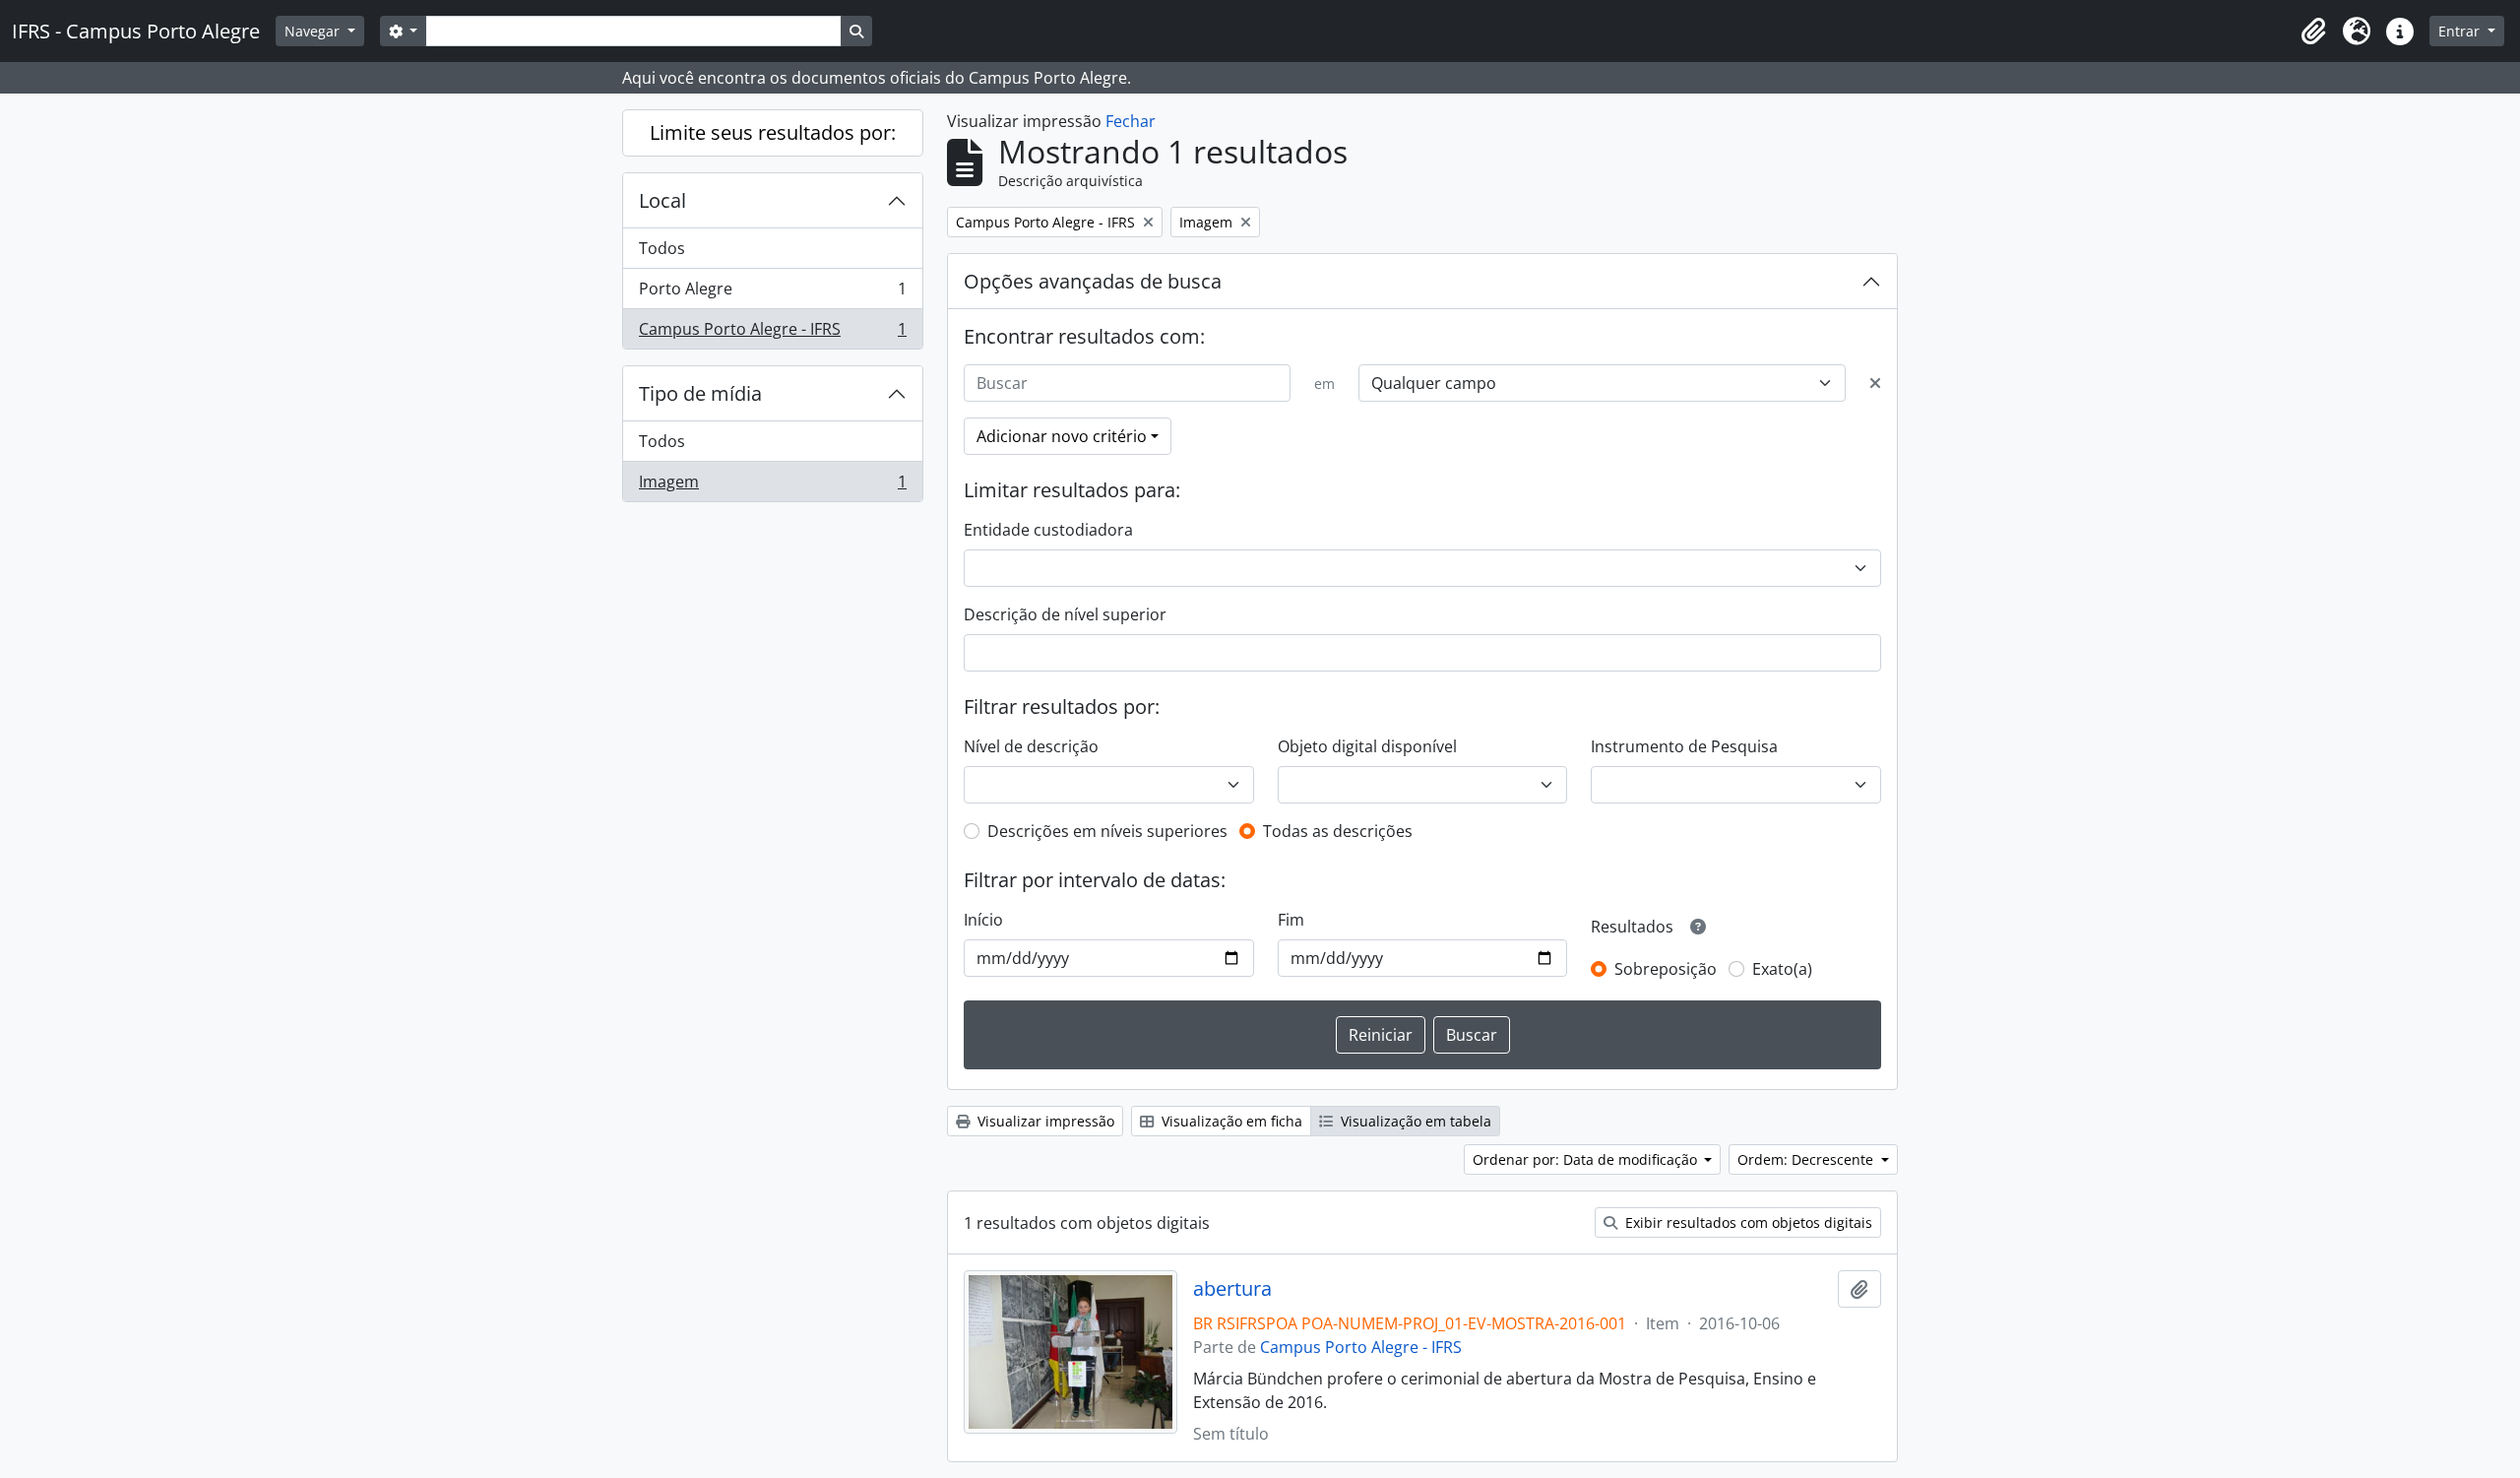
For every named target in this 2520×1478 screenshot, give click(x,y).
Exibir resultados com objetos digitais (1747, 1222)
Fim (1291, 920)
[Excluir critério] (1875, 383)
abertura (1232, 1289)
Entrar (2461, 31)
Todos (662, 248)
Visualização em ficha (1230, 1121)
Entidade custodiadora (1048, 530)
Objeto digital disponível (1367, 746)
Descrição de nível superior (1065, 614)
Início (983, 920)
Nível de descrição (1031, 746)
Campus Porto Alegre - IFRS (772, 333)
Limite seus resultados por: (773, 132)
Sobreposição (1666, 969)
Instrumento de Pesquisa (1684, 746)
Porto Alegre (772, 293)
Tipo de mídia (700, 393)
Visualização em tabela (1414, 1121)
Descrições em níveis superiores (1107, 831)
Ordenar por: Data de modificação (1587, 1159)
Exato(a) (1782, 969)
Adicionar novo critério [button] (1062, 436)
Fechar (1131, 121)
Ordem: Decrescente (1807, 1159)
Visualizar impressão (1044, 1121)
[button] (2313, 32)
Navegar (314, 31)
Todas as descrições (1338, 831)
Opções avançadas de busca (1093, 281)
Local (662, 200)
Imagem (772, 486)
